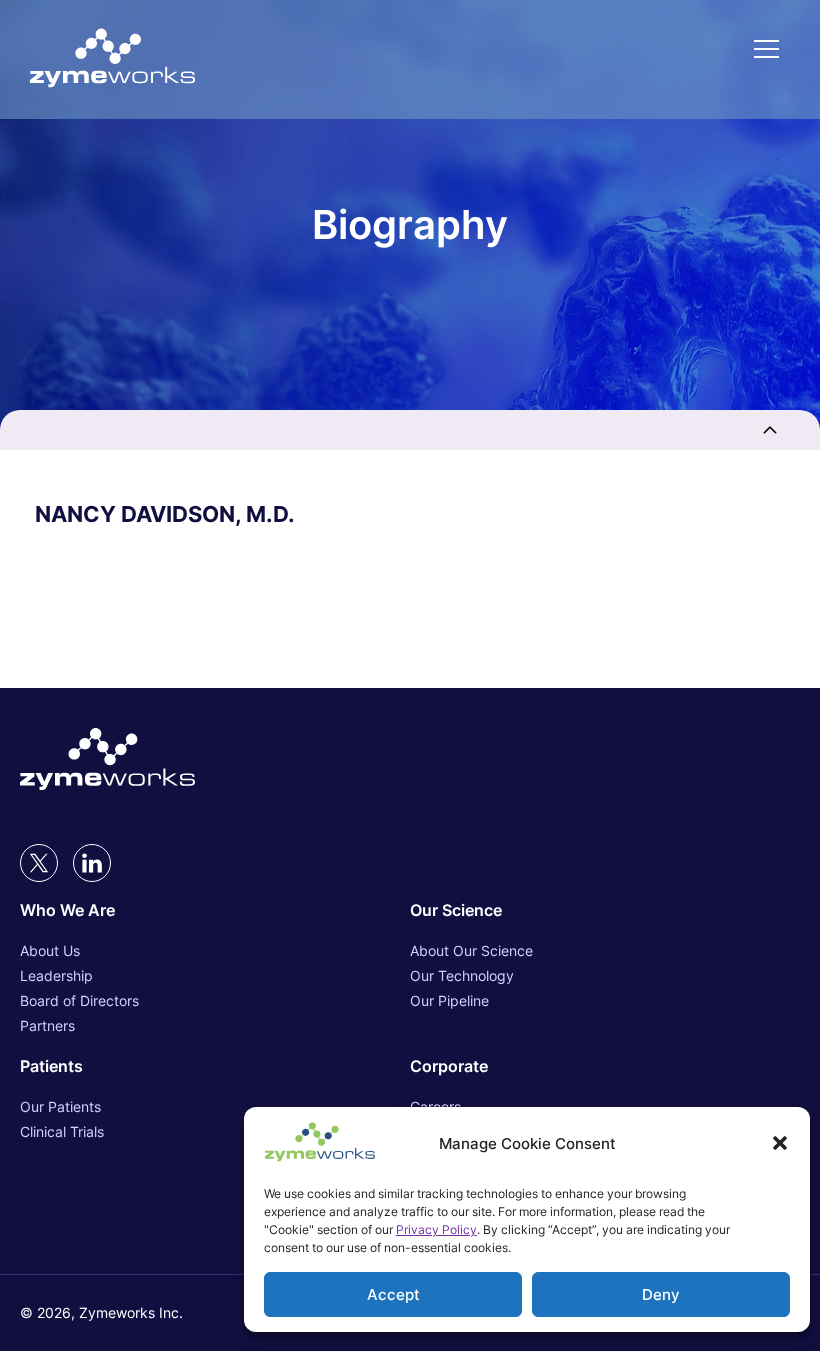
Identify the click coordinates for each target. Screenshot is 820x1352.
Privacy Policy (436, 1229)
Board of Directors (79, 1000)
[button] (780, 1143)
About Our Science (471, 950)
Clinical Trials (62, 1131)
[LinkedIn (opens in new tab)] (92, 863)
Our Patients (60, 1106)
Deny (661, 1294)
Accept (393, 1294)
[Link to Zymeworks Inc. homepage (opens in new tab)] (107, 761)
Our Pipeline (449, 1000)
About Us (50, 950)
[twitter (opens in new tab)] (39, 863)
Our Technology (462, 975)
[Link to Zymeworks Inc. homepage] (112, 59)
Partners (47, 1025)
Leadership (56, 975)
